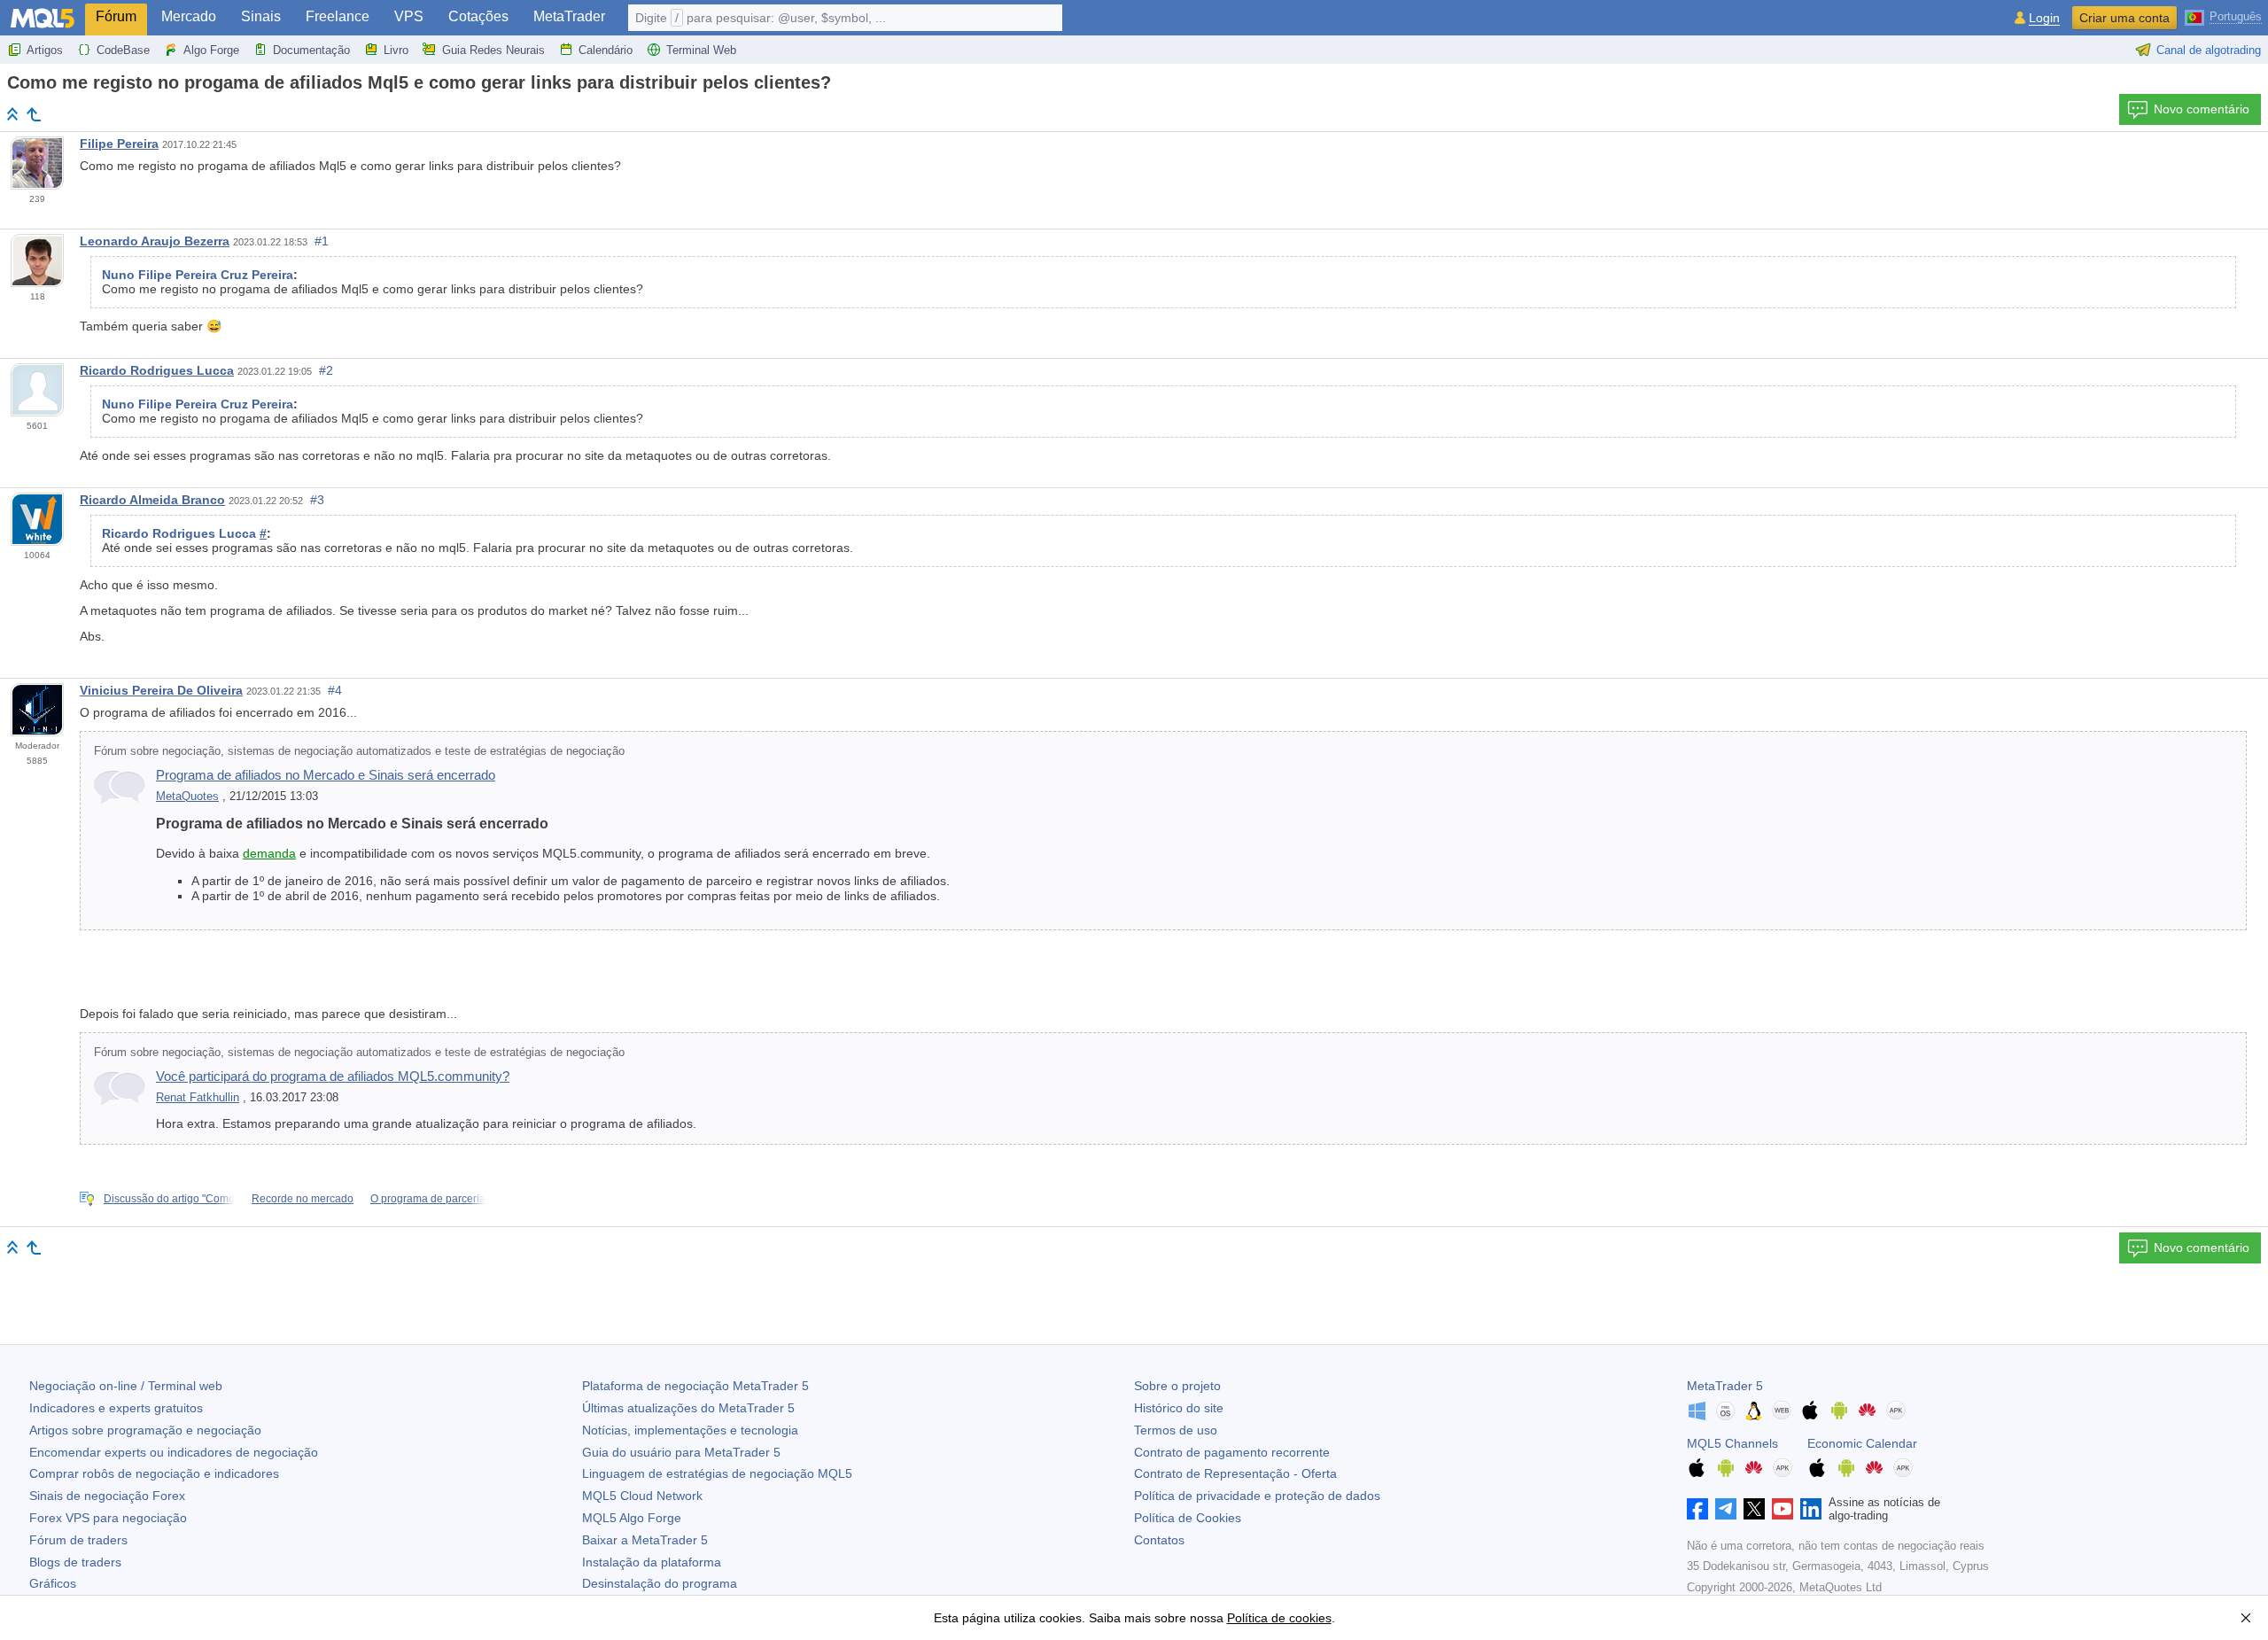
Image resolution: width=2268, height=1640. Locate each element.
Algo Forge (211, 50)
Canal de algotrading (2209, 50)
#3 (317, 500)
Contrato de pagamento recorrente (1232, 1452)
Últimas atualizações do (688, 1408)
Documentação (311, 50)
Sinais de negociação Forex (107, 1496)
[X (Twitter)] (1754, 1509)
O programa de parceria (428, 1199)
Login (2044, 18)
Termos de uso (1176, 1430)
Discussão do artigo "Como (169, 1199)
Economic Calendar (1862, 1443)
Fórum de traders (78, 1540)
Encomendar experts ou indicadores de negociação (174, 1452)
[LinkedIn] (1811, 1509)
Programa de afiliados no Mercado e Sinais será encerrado (326, 775)
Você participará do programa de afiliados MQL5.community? (333, 1076)
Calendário (606, 50)
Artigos (45, 50)
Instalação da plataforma (652, 1562)
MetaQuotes (187, 797)
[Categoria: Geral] (34, 114)
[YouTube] (1783, 1509)
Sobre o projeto (1177, 1386)
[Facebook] (1697, 1509)
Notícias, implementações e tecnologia (690, 1430)
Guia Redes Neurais (493, 50)
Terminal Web (701, 50)
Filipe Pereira (119, 144)
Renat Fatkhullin (198, 1098)
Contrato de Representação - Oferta (1235, 1473)
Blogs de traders (75, 1562)
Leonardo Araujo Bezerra (155, 241)
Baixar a (645, 1540)
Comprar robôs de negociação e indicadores (154, 1473)
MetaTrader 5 (1725, 1386)
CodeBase (123, 50)
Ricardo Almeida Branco (152, 500)
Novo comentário (2202, 109)
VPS (409, 16)
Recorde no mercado (303, 1199)
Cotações (478, 16)
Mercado (189, 16)
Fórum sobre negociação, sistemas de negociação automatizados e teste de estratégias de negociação (359, 751)
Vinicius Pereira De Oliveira (161, 690)
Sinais (261, 16)
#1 (322, 241)
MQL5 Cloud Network (642, 1496)
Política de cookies (1279, 1618)
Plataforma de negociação (695, 1386)
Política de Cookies (1188, 1518)
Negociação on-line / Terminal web (126, 1386)
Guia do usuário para (681, 1452)
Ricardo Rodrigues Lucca (157, 370)
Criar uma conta (2124, 18)
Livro (396, 50)
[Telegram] (1726, 1509)
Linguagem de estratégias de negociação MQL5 (717, 1473)
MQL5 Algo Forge (632, 1518)
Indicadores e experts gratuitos (116, 1408)
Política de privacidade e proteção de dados (1257, 1496)
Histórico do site (1179, 1408)
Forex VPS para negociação (108, 1518)
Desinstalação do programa (660, 1583)
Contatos (1159, 1540)
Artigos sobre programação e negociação (145, 1430)
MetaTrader (569, 16)
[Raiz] (12, 114)
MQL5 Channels (1732, 1443)
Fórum (116, 16)
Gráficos (53, 1583)
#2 (326, 370)
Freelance (338, 16)
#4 (335, 690)
